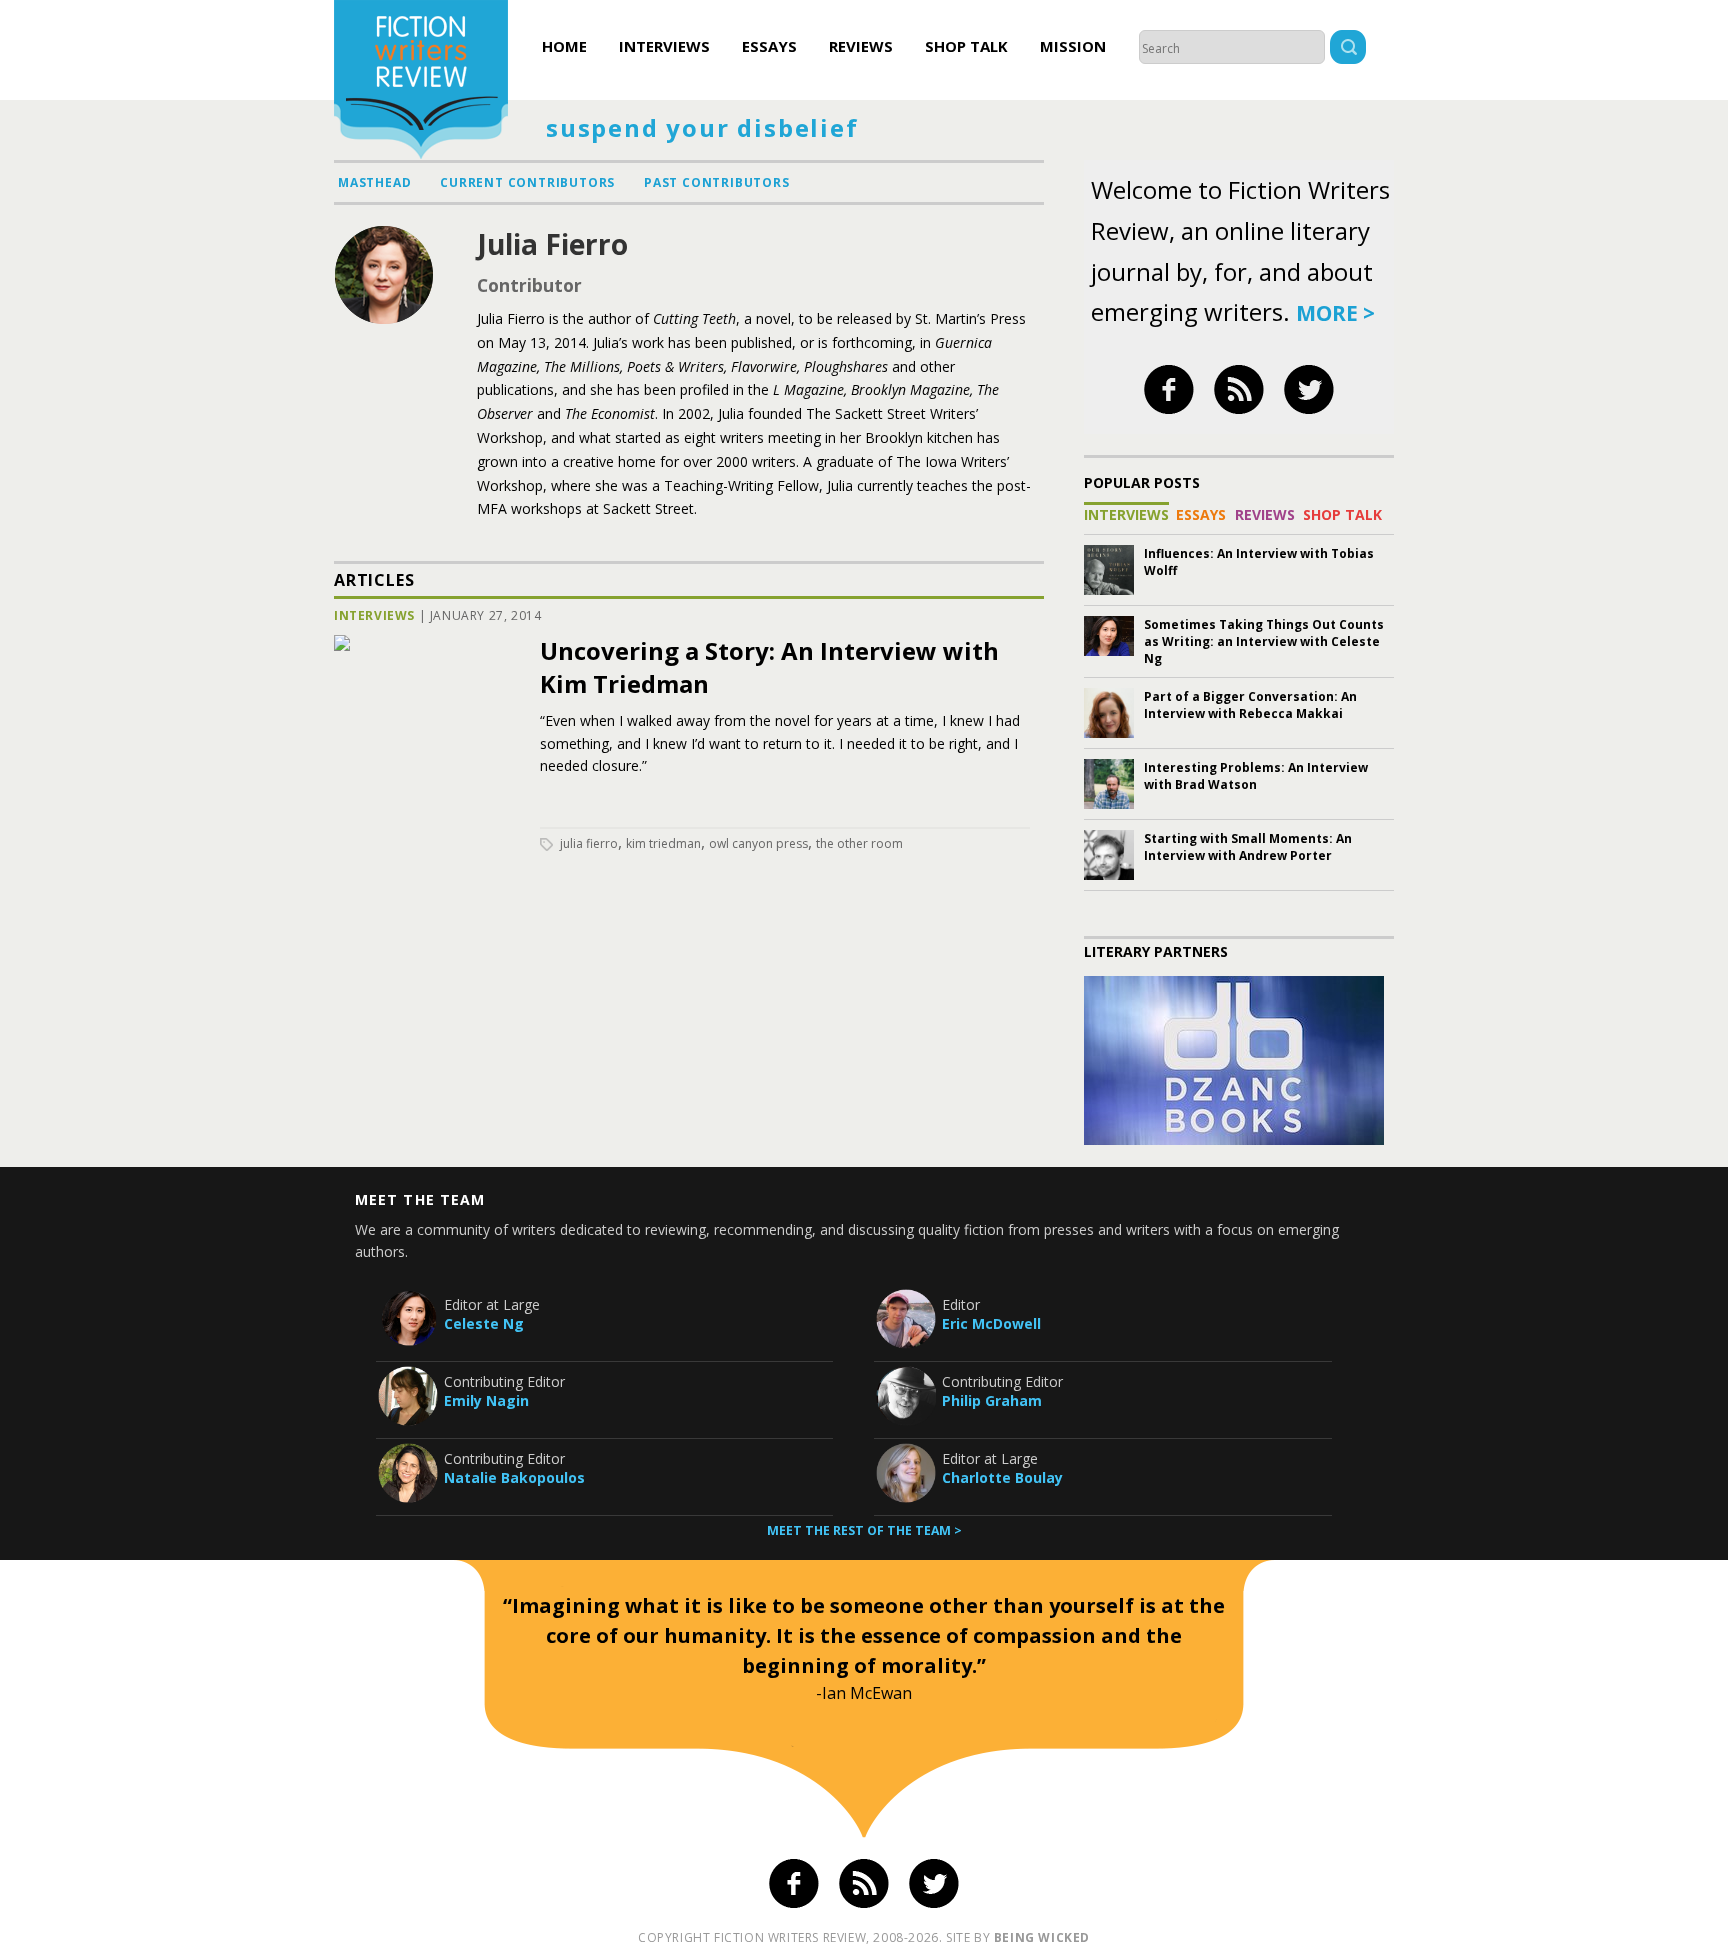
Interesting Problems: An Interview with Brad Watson (1256, 776)
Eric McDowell (991, 1323)
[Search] (1348, 49)
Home (564, 46)
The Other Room (859, 843)
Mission (1073, 46)
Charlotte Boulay (1002, 1477)
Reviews (861, 46)
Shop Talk (966, 46)
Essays (769, 46)
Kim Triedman (663, 843)
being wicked (1042, 1937)
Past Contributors (717, 182)
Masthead (374, 182)
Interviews (664, 46)
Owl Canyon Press (758, 843)
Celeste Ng (484, 1323)
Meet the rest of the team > (864, 1530)
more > (1335, 313)
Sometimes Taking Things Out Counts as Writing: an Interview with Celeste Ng (1264, 641)
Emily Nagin (486, 1400)
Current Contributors (527, 182)
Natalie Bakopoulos (514, 1477)
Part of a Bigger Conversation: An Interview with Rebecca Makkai (1250, 705)
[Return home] (421, 82)
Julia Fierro (589, 843)
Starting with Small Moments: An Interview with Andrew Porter (1248, 847)
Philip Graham (992, 1400)
